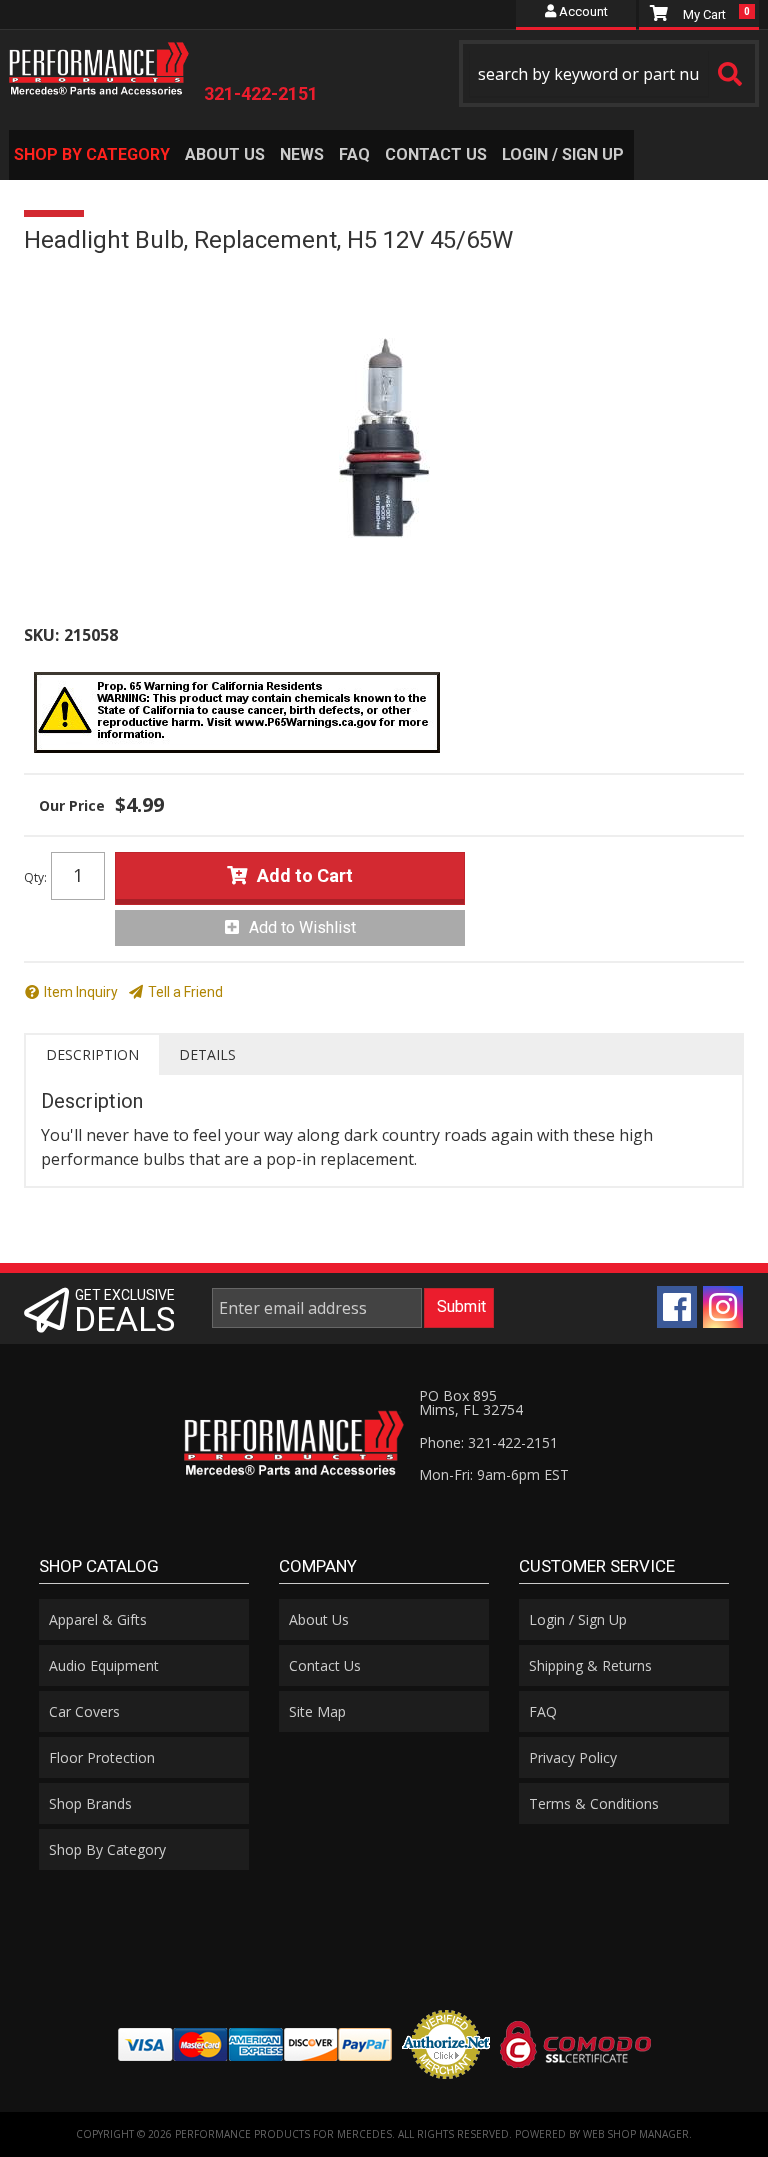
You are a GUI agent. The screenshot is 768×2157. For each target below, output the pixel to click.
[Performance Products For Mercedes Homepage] (99, 64)
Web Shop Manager (636, 2134)
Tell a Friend (185, 992)
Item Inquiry (81, 992)
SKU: (41, 635)
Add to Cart (305, 875)
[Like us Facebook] (677, 1307)
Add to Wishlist (302, 927)
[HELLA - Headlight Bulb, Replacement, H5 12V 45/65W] (384, 438)
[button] (609, 73)
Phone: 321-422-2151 (488, 1442)
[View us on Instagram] (723, 1307)
